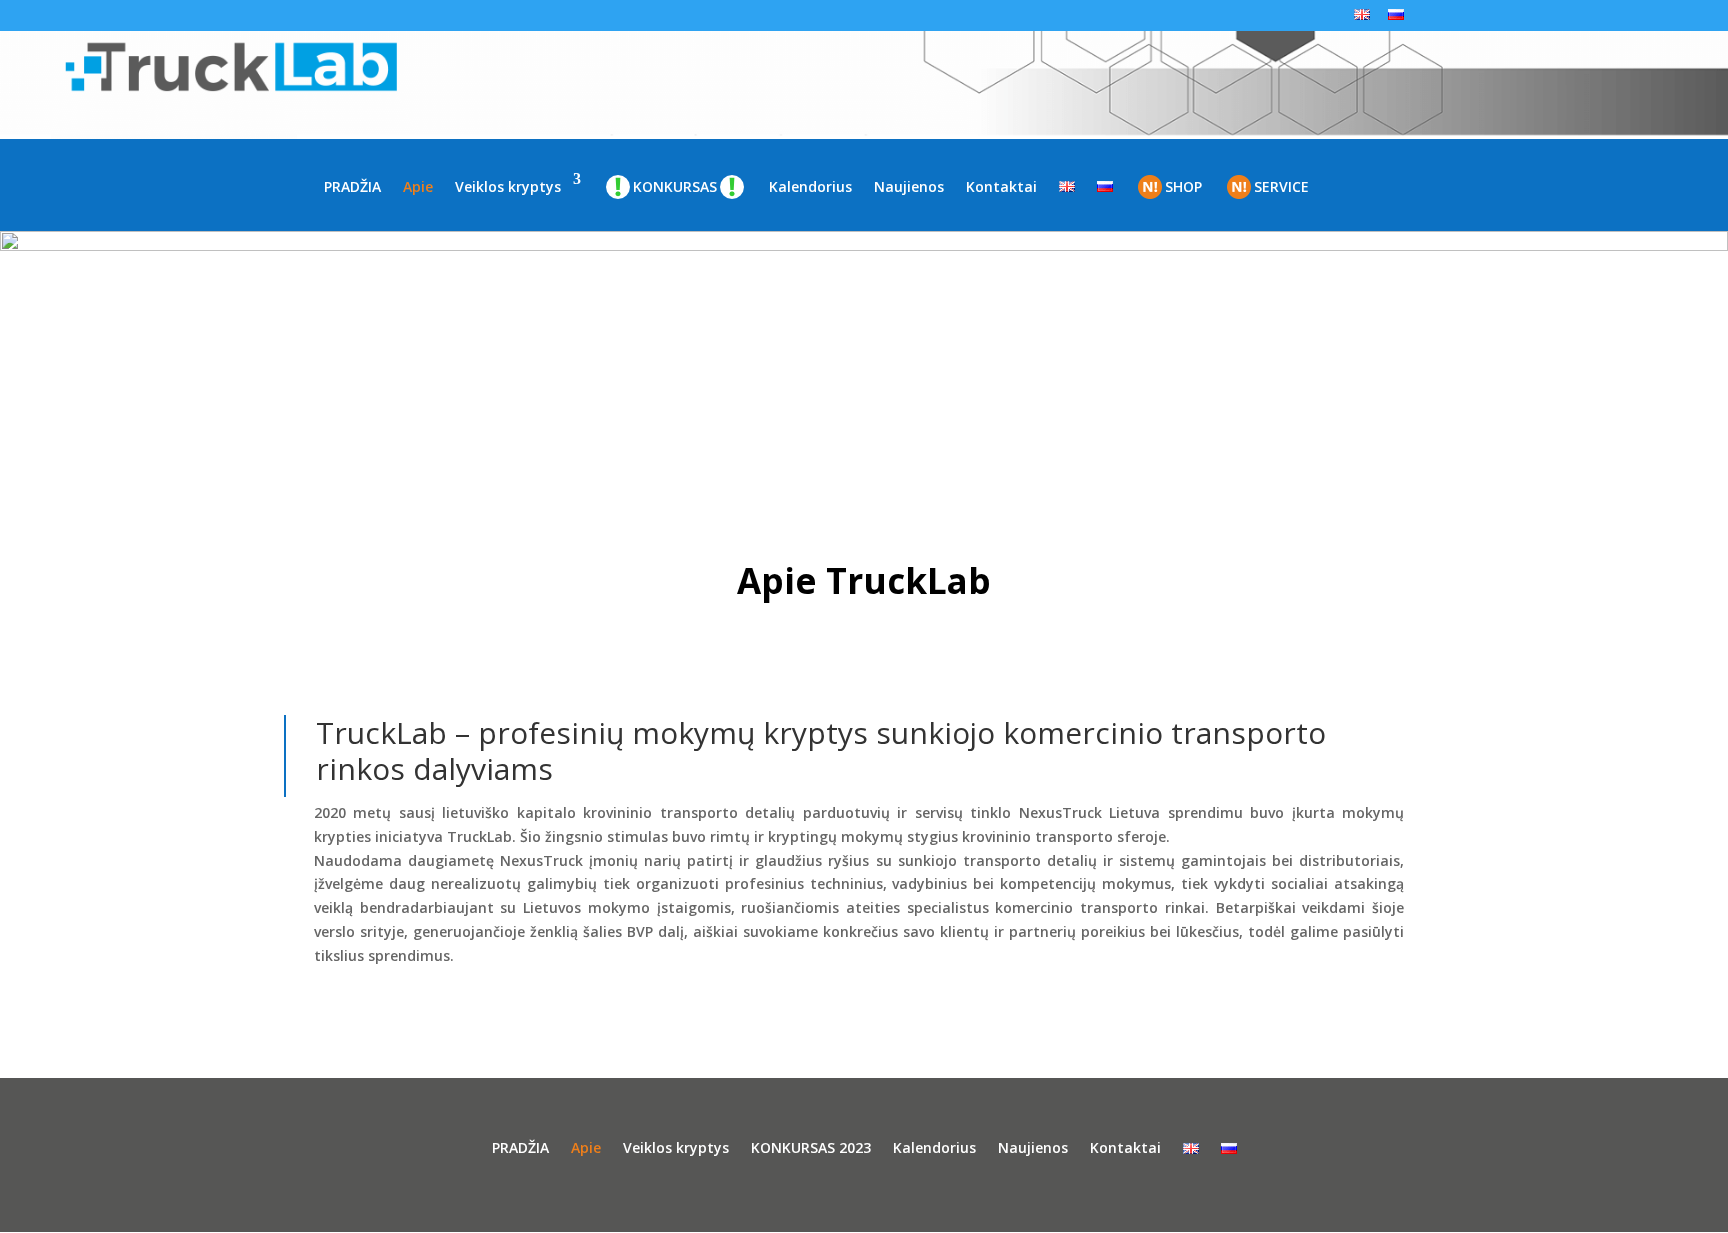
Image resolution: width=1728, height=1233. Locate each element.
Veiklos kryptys (508, 186)
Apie (418, 186)
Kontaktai (1001, 186)
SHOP (1183, 186)
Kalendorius (810, 186)
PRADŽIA (352, 186)
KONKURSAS (675, 186)
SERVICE (1281, 186)
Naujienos (909, 186)
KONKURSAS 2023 (811, 1149)
